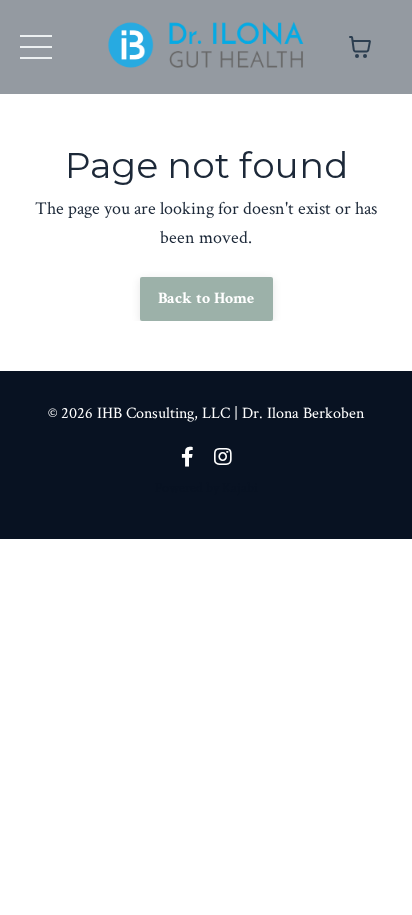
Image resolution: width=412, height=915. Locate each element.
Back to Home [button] (206, 298)
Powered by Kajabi (206, 488)
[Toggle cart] (360, 47)
